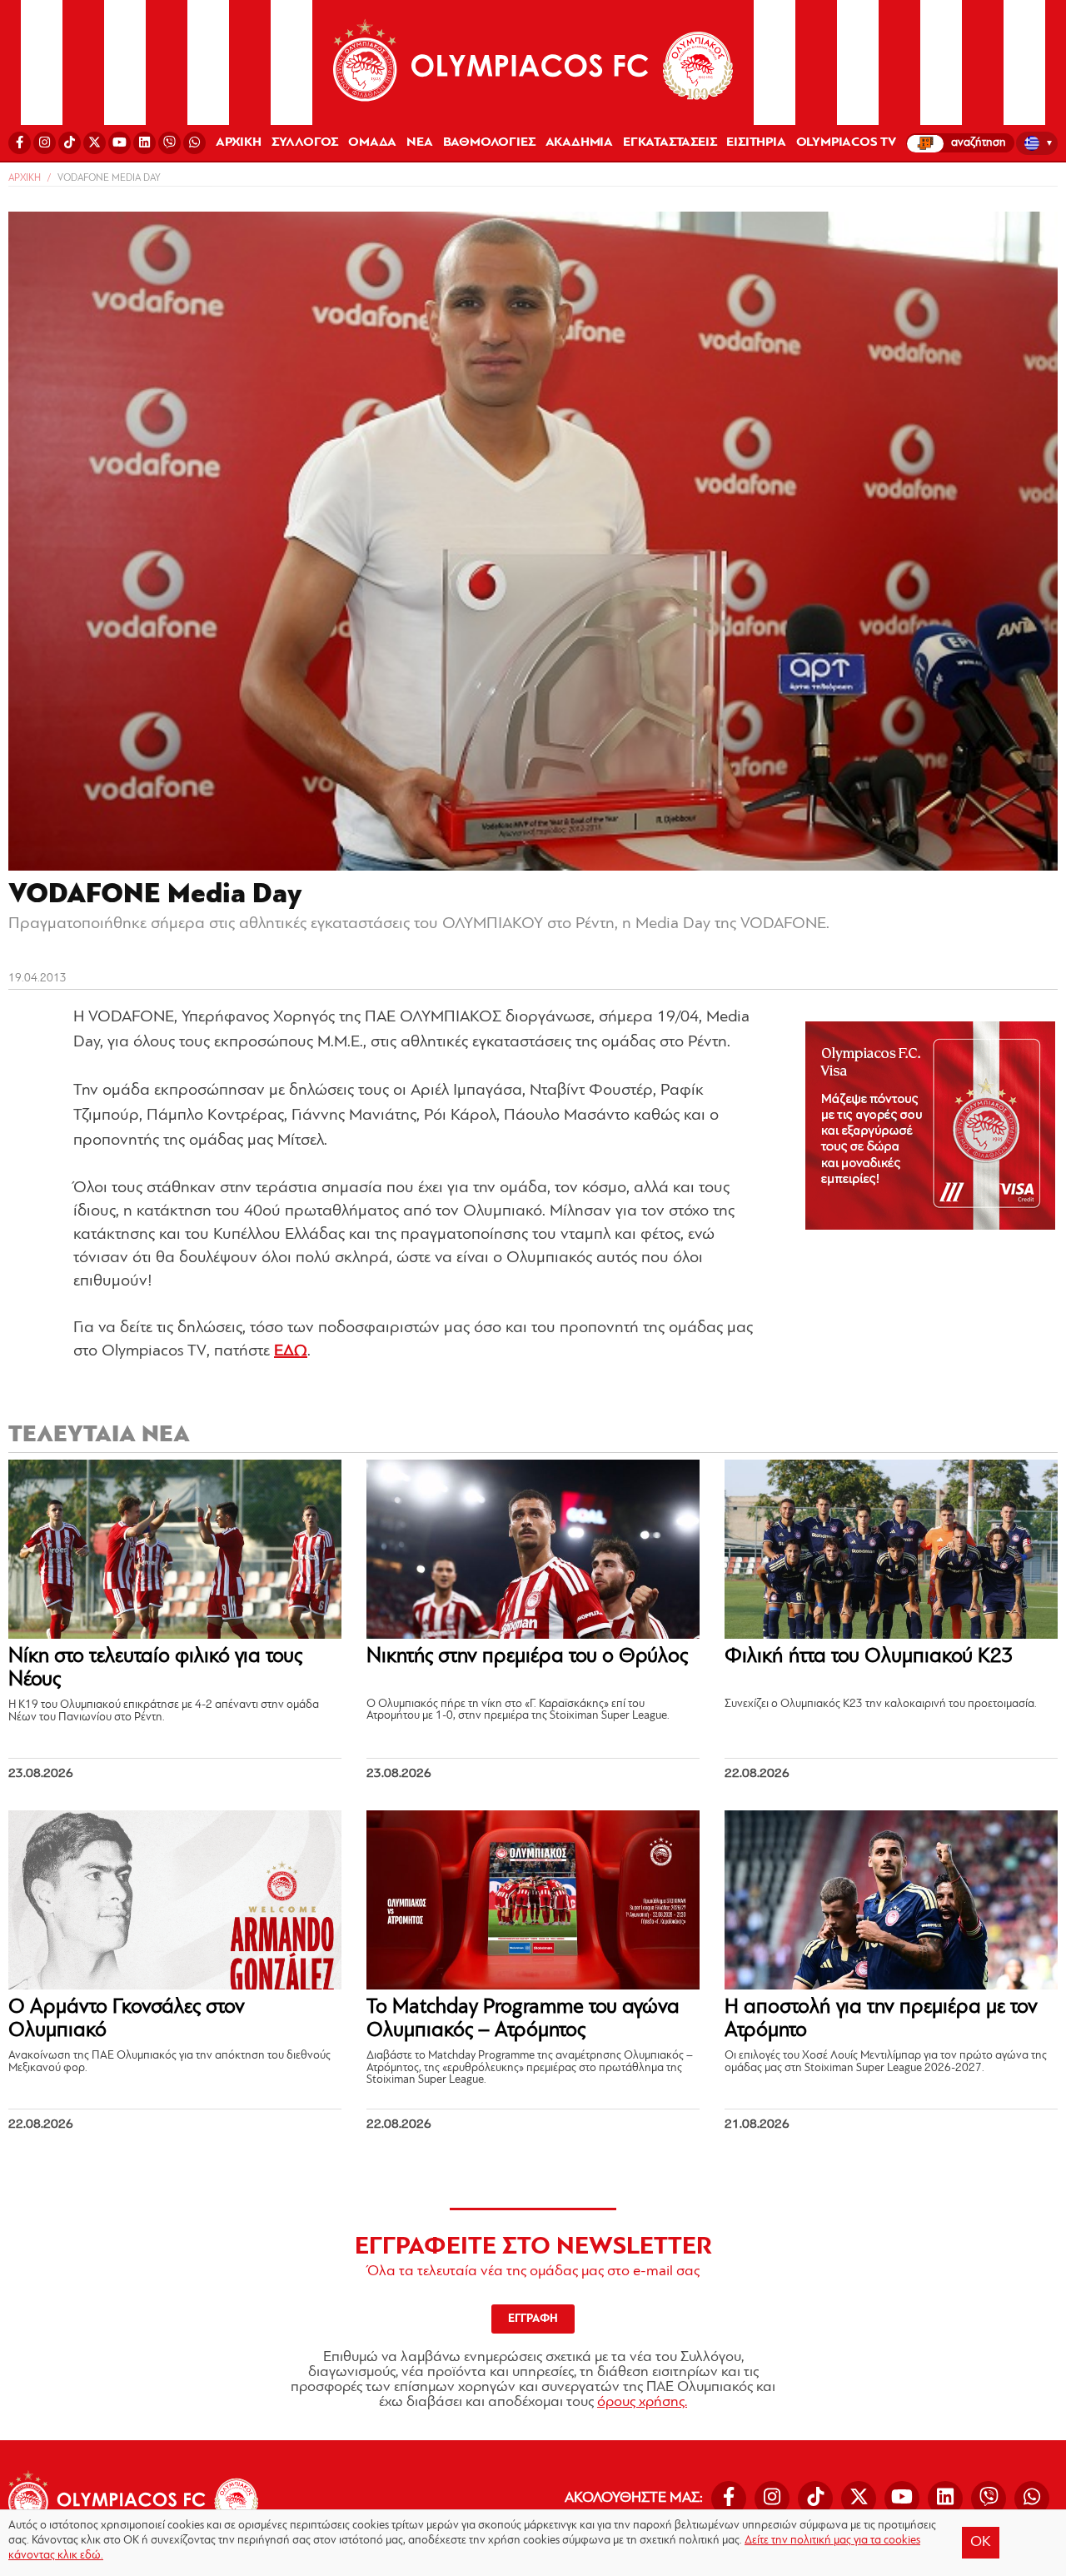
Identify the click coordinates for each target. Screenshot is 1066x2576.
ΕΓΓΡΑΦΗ (533, 2319)
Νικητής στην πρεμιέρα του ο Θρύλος (527, 1657)
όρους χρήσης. (642, 2403)
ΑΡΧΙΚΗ (239, 142)
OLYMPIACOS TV (846, 142)
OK (981, 2543)
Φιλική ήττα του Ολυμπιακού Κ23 (869, 1657)
